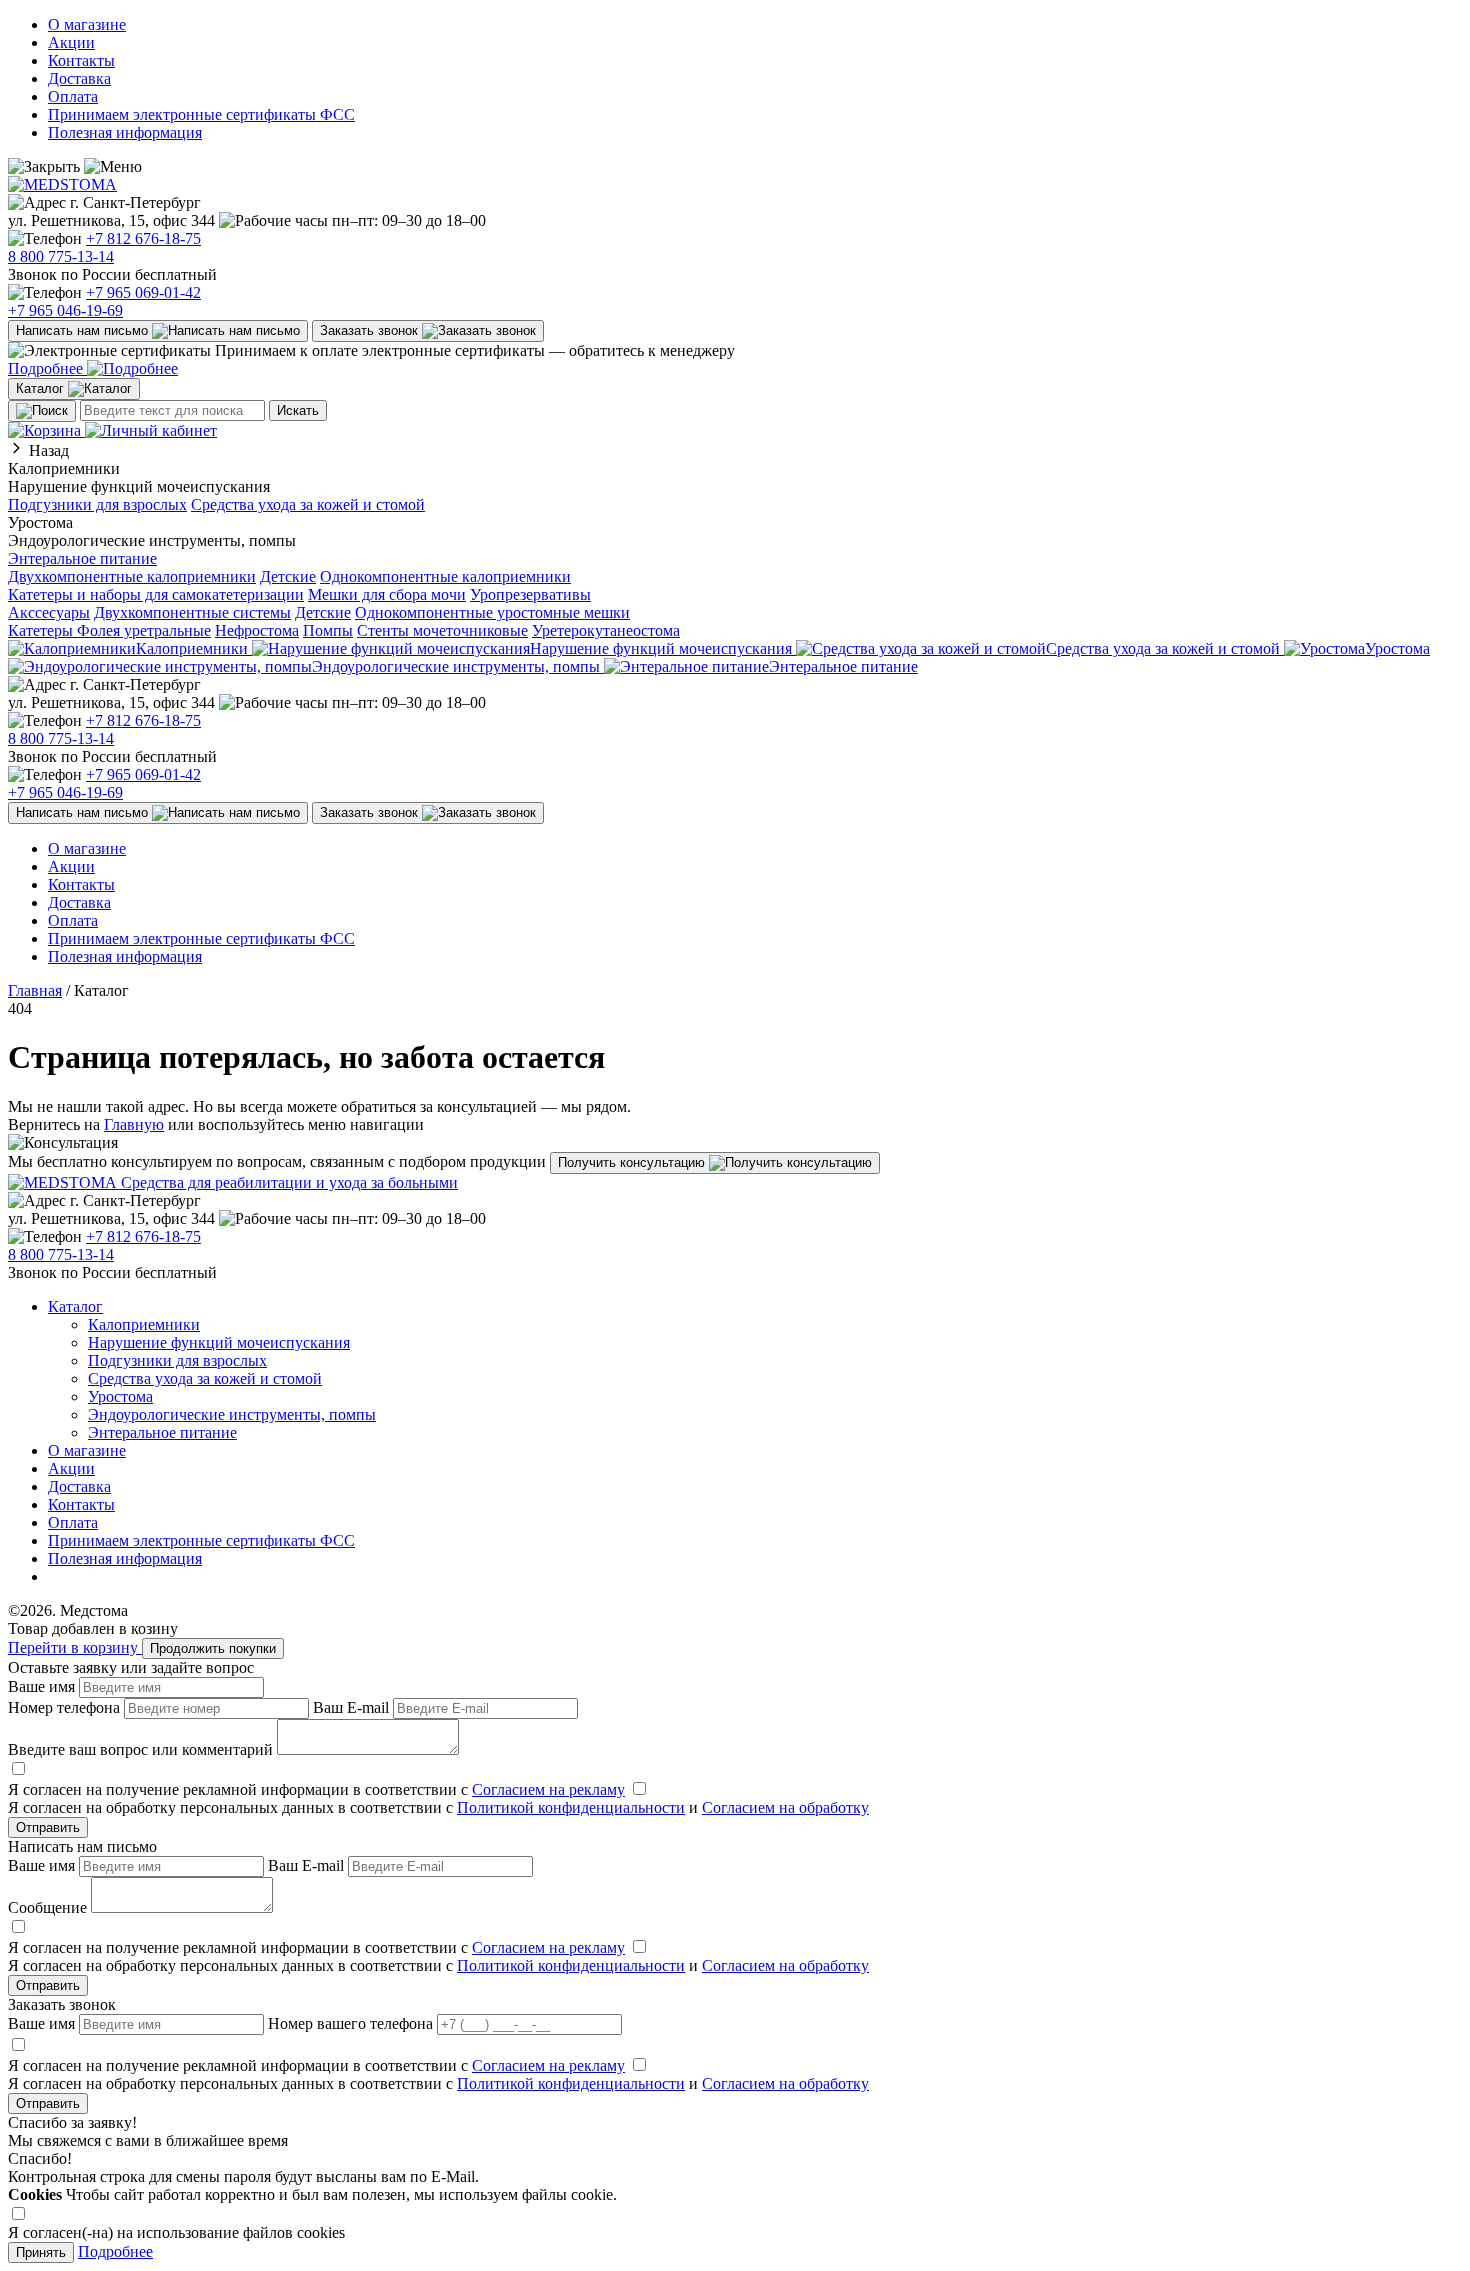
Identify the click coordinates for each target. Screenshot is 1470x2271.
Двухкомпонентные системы (192, 612)
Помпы (328, 630)
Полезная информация (125, 132)
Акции (71, 42)
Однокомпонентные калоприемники (445, 576)
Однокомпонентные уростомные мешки (492, 612)
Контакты (81, 60)
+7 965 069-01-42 (143, 292)
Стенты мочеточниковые (442, 630)
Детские (288, 576)
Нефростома (257, 630)
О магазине (87, 24)
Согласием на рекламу (548, 1789)
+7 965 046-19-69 (65, 310)
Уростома (120, 1396)
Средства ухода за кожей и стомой (308, 504)
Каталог (75, 1306)
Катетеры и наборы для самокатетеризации (156, 594)
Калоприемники (144, 1324)
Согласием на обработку (785, 1807)
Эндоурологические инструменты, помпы (232, 1414)
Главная (35, 990)
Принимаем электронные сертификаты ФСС (201, 114)
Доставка (79, 78)
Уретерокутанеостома (606, 630)
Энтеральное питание (82, 558)
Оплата (73, 96)
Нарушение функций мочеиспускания (219, 1342)
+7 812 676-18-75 (143, 238)
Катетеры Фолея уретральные (109, 630)
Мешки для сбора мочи (387, 594)
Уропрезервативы (530, 594)
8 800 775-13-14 (61, 256)
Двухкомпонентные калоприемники (132, 576)
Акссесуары (49, 612)
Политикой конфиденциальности (571, 1807)
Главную (134, 1124)
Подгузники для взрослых (97, 504)
